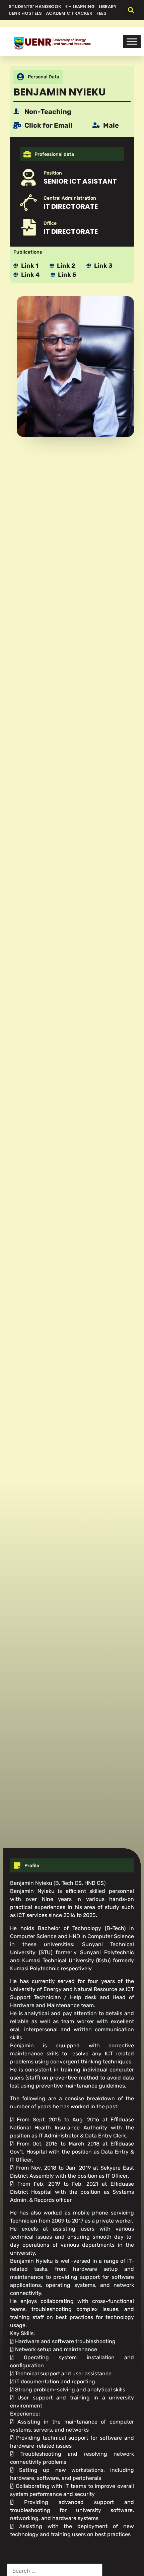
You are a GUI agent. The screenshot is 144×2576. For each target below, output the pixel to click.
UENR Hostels (25, 13)
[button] (131, 10)
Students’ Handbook (35, 7)
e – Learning (80, 7)
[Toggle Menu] (132, 42)
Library (108, 7)
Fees (101, 13)
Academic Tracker (69, 13)
